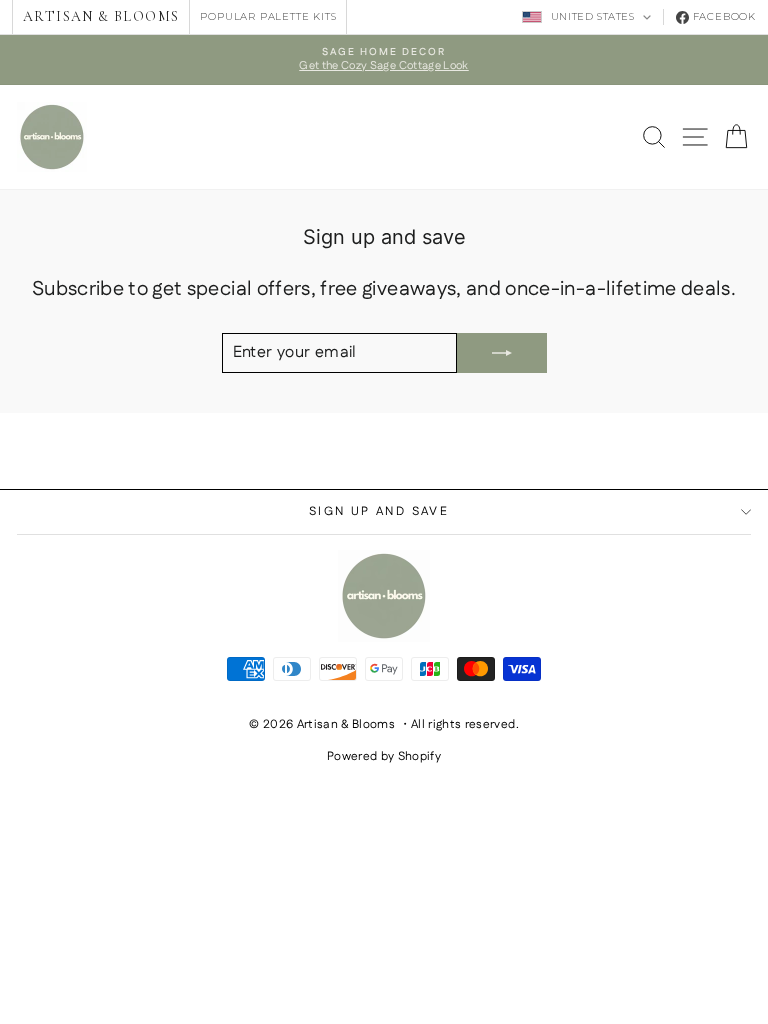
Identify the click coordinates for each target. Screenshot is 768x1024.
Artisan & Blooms (101, 16)
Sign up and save (379, 511)
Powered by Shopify (384, 756)
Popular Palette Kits (268, 16)
